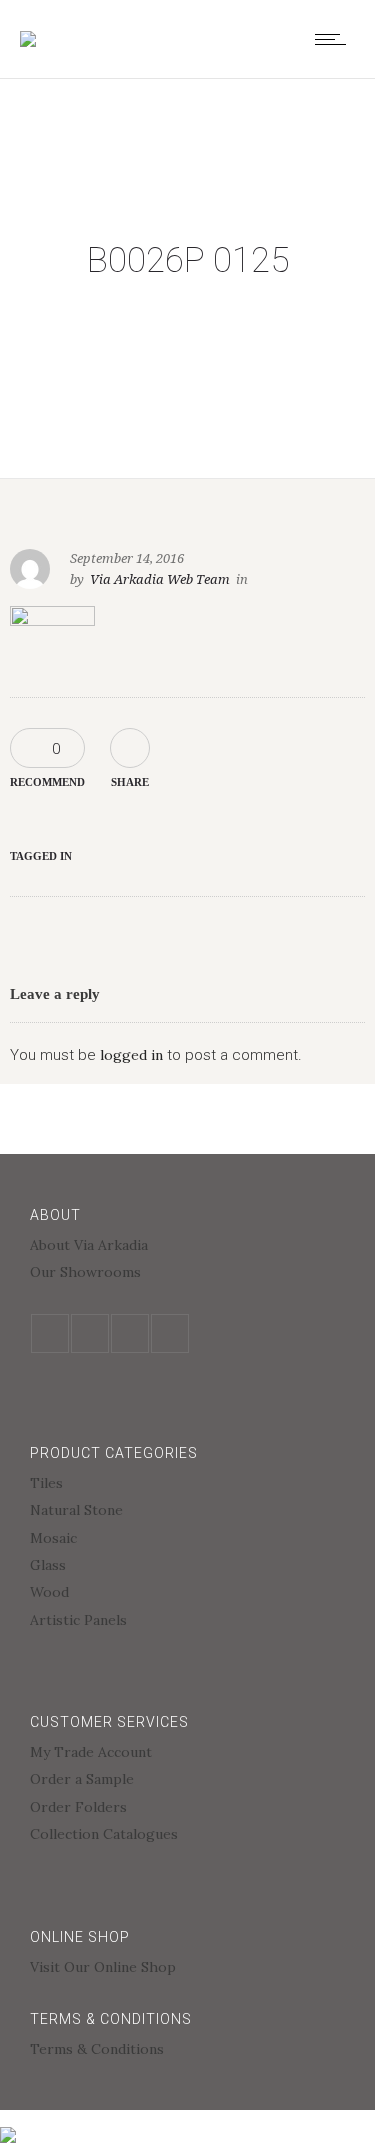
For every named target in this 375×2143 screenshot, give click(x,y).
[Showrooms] (187, 1272)
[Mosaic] (187, 1540)
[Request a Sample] (187, 1781)
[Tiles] (187, 1485)
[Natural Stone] (187, 1512)
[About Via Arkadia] (187, 1247)
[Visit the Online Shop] (187, 1967)
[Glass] (187, 1567)
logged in (131, 1055)
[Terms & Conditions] (187, 2049)
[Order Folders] (187, 1809)
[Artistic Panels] (187, 1620)
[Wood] (187, 1594)
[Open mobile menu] (335, 39)
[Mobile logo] (8, 2122)
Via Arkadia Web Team (160, 579)
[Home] (28, 39)
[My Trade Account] (187, 1754)
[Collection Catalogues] (187, 1834)
